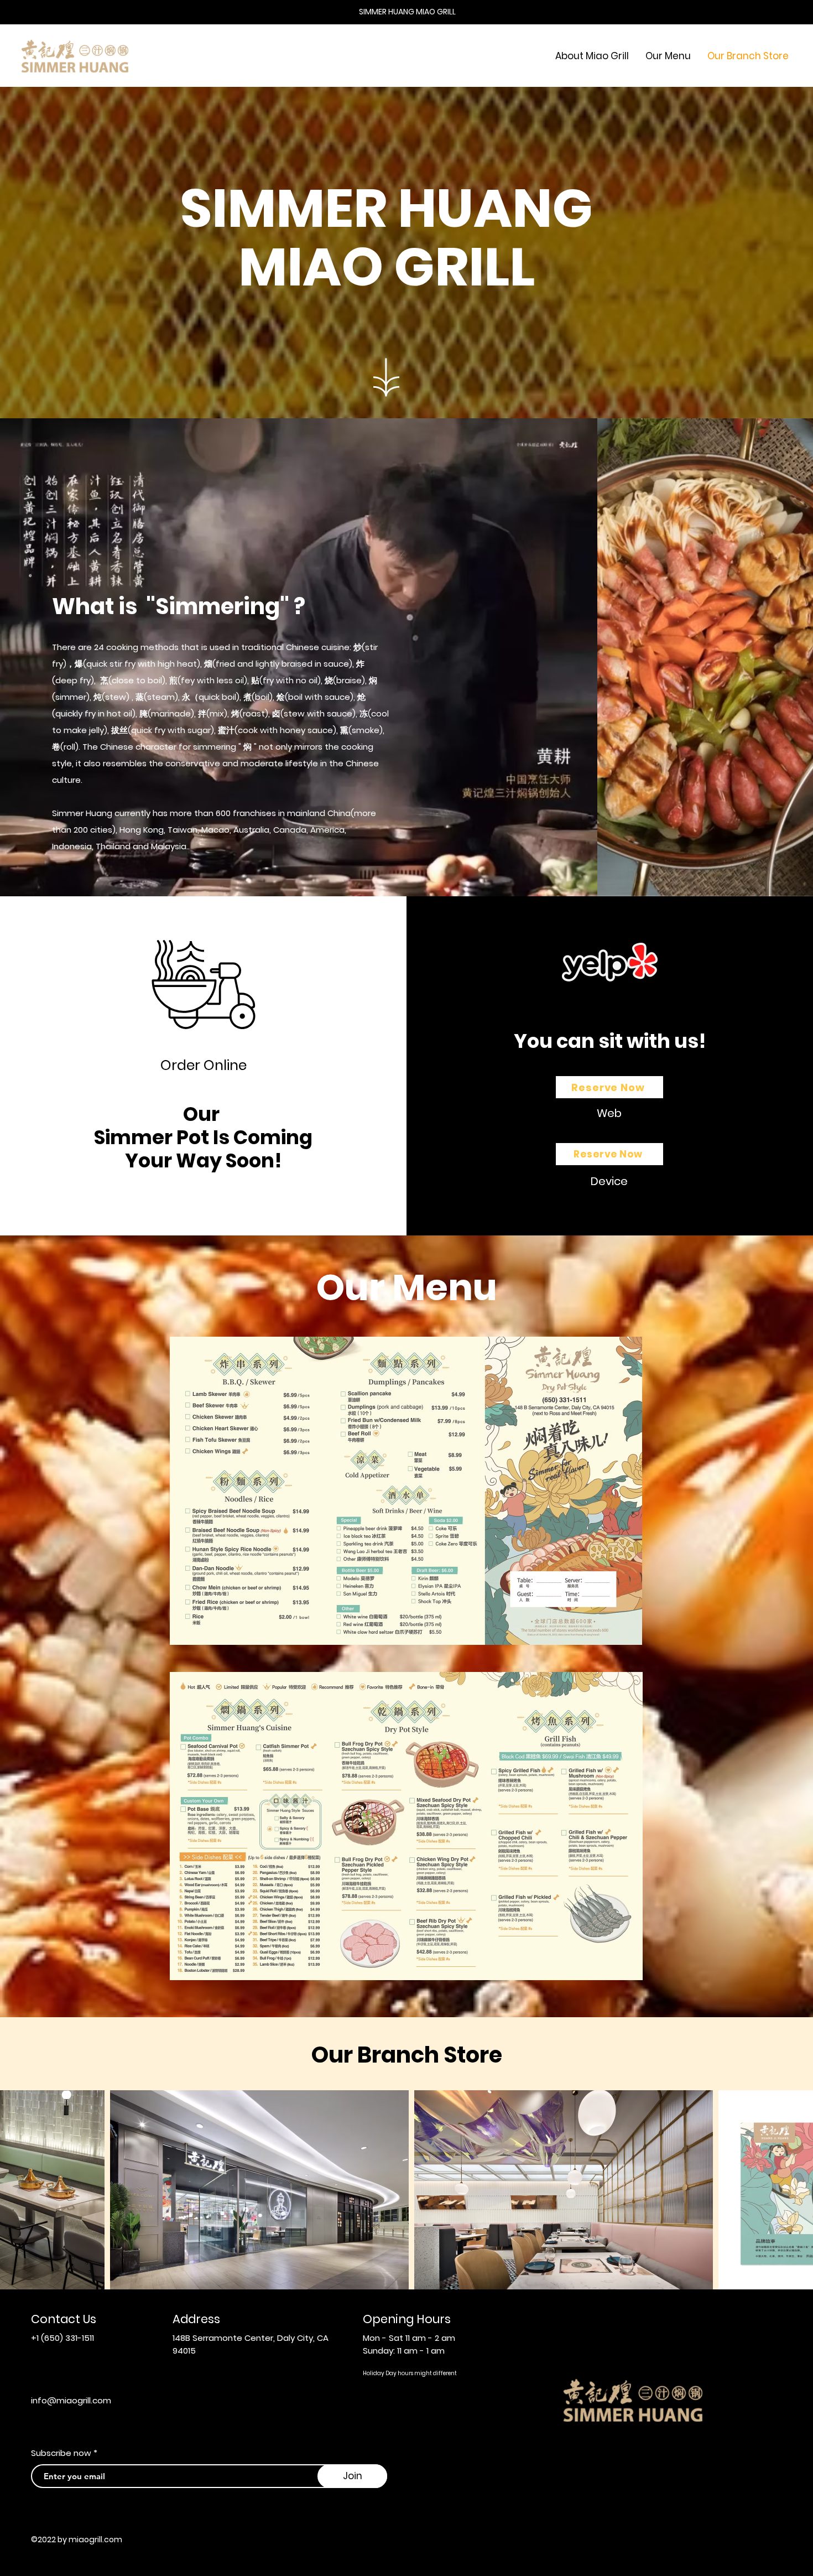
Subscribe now (61, 2453)
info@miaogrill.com (71, 2400)
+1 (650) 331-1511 (62, 2338)
